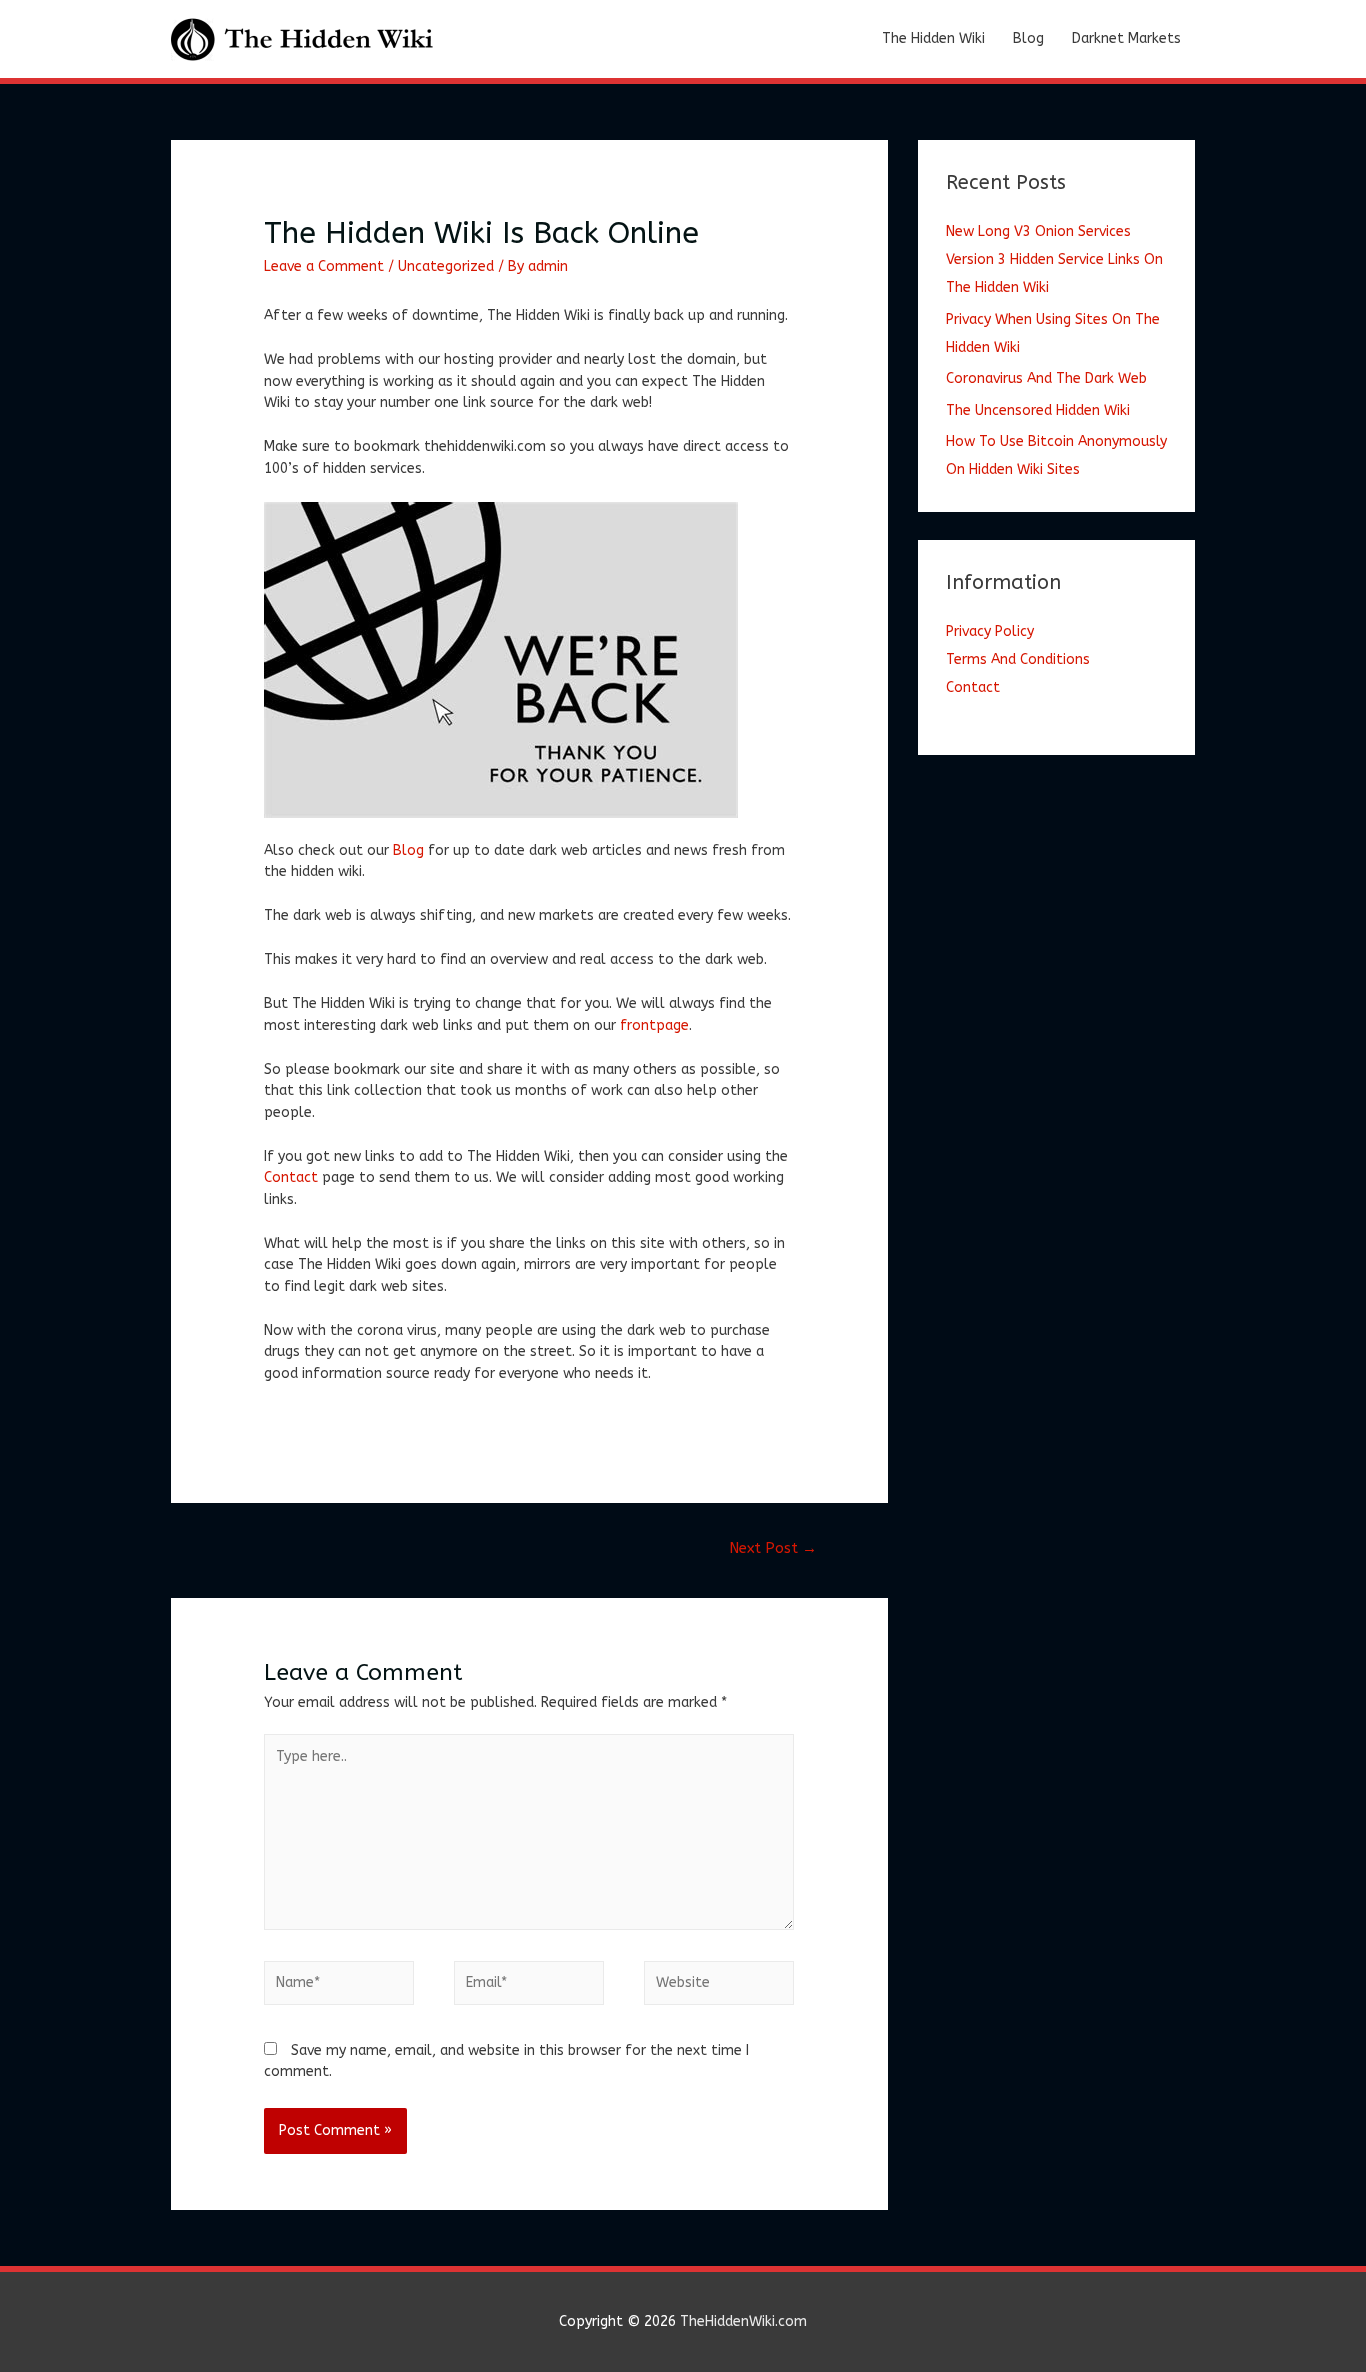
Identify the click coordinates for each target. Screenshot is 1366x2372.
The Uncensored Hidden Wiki (1038, 410)
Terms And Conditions (1018, 659)
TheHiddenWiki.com (743, 2321)
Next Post (773, 1548)
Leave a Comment (324, 266)
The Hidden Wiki (933, 38)
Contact (291, 1177)
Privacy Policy (990, 631)
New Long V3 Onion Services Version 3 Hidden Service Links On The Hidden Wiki (1054, 259)
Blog (1028, 38)
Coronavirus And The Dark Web (1046, 378)
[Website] (719, 1987)
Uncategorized (446, 266)
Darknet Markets (1126, 38)
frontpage (654, 1025)
